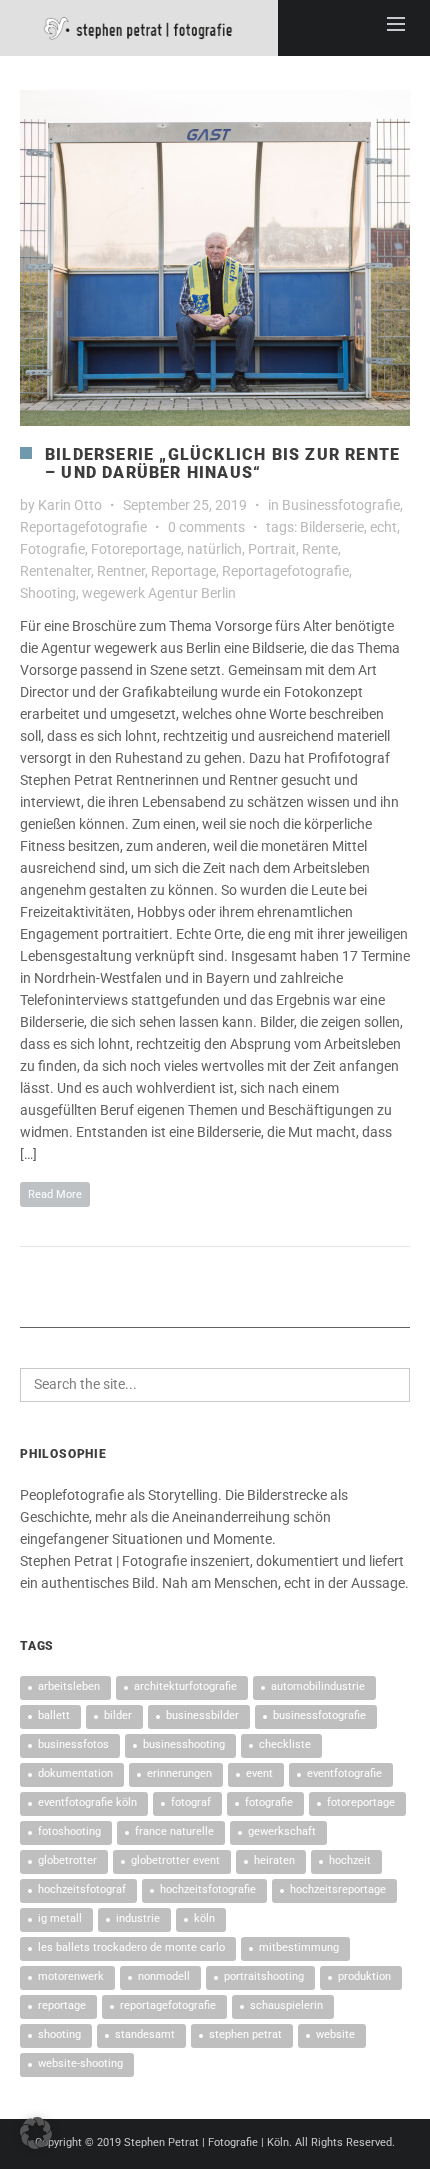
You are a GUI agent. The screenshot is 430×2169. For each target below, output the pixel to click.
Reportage (183, 571)
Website (335, 2034)
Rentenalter (55, 571)
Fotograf (191, 1802)
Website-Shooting (80, 2063)
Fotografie (52, 549)
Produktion (364, 1976)
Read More (55, 1194)
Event (259, 1773)
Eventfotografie (344, 1773)
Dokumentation (75, 1773)
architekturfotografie (185, 1686)
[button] (36, 2133)
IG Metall (60, 1918)
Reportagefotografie (83, 527)
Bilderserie (332, 527)
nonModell (164, 1976)
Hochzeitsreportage (338, 1889)
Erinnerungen (179, 1773)
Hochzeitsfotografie (208, 1889)
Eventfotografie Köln (87, 1802)
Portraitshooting (264, 1976)
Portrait (272, 549)
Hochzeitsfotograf (82, 1889)
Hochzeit (350, 1860)
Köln (204, 1918)
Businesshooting (184, 1744)
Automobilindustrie (318, 1686)
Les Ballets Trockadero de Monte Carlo (131, 1947)
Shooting (48, 593)
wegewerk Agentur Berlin (159, 593)
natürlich (214, 549)
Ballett (54, 1715)
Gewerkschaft (282, 1831)
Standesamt (145, 2034)
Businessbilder (202, 1715)
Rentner (121, 571)
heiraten (274, 1860)
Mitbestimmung (299, 1947)
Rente (320, 549)
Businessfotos (73, 1744)
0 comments (206, 527)
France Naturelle (174, 1831)
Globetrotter (67, 1860)
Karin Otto (70, 505)
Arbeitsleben (69, 1686)
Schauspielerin (286, 2005)
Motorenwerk (71, 1976)
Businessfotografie (341, 505)
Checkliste (285, 1744)
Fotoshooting (69, 1831)
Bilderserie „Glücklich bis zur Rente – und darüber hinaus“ (222, 463)
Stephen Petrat (245, 2034)
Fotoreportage (136, 549)
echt (383, 527)
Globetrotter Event (175, 1860)
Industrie (138, 1918)
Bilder (118, 1715)
